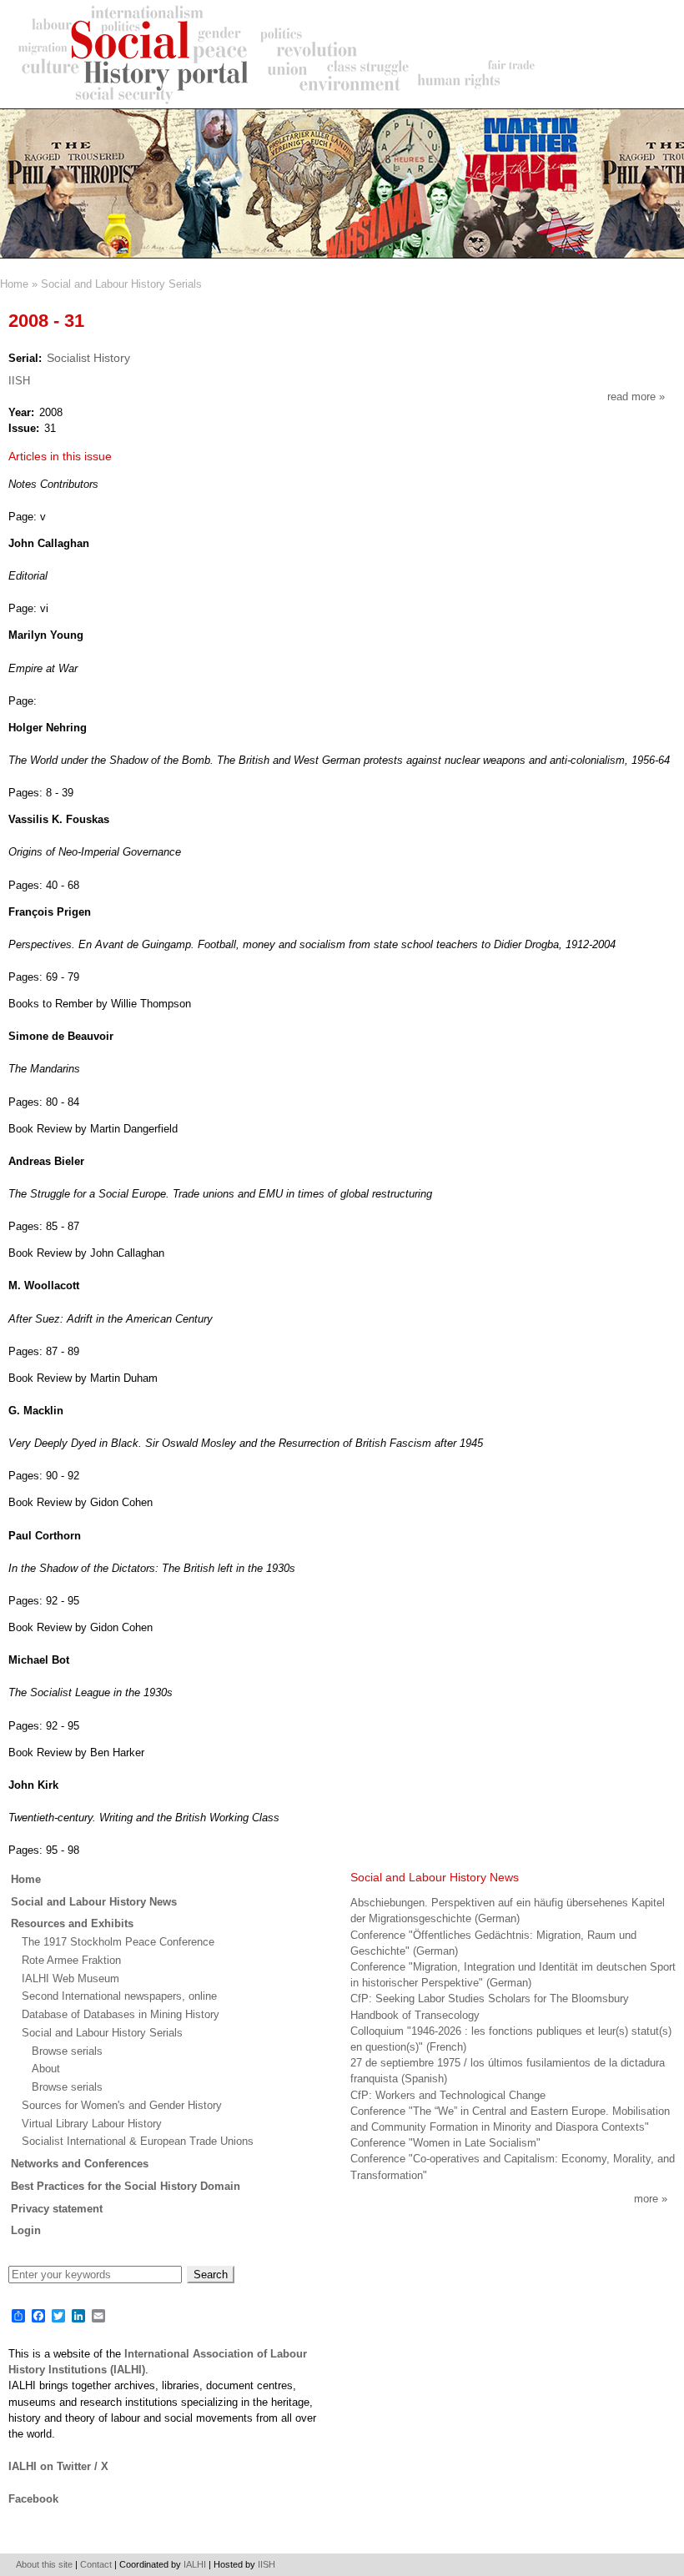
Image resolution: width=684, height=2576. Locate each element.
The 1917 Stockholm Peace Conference (118, 1942)
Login (26, 2230)
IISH (19, 381)
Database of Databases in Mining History (121, 2014)
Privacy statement (57, 2209)
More (646, 2199)
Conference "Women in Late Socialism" (445, 2143)
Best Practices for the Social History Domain (126, 2186)
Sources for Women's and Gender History (122, 2105)
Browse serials (67, 2051)
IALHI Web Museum (70, 1978)
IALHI (195, 2564)
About (46, 2069)
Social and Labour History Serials (121, 284)
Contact (96, 2564)
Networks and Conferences (80, 2164)
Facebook (33, 2499)
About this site (44, 2564)
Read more (636, 397)
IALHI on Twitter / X (58, 2466)
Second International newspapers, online (119, 1996)
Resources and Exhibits (72, 1923)
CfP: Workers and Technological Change (448, 2095)
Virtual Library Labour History (92, 2124)
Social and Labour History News (94, 1902)
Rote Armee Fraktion (71, 1960)
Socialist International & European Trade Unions (138, 2141)
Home (14, 284)
